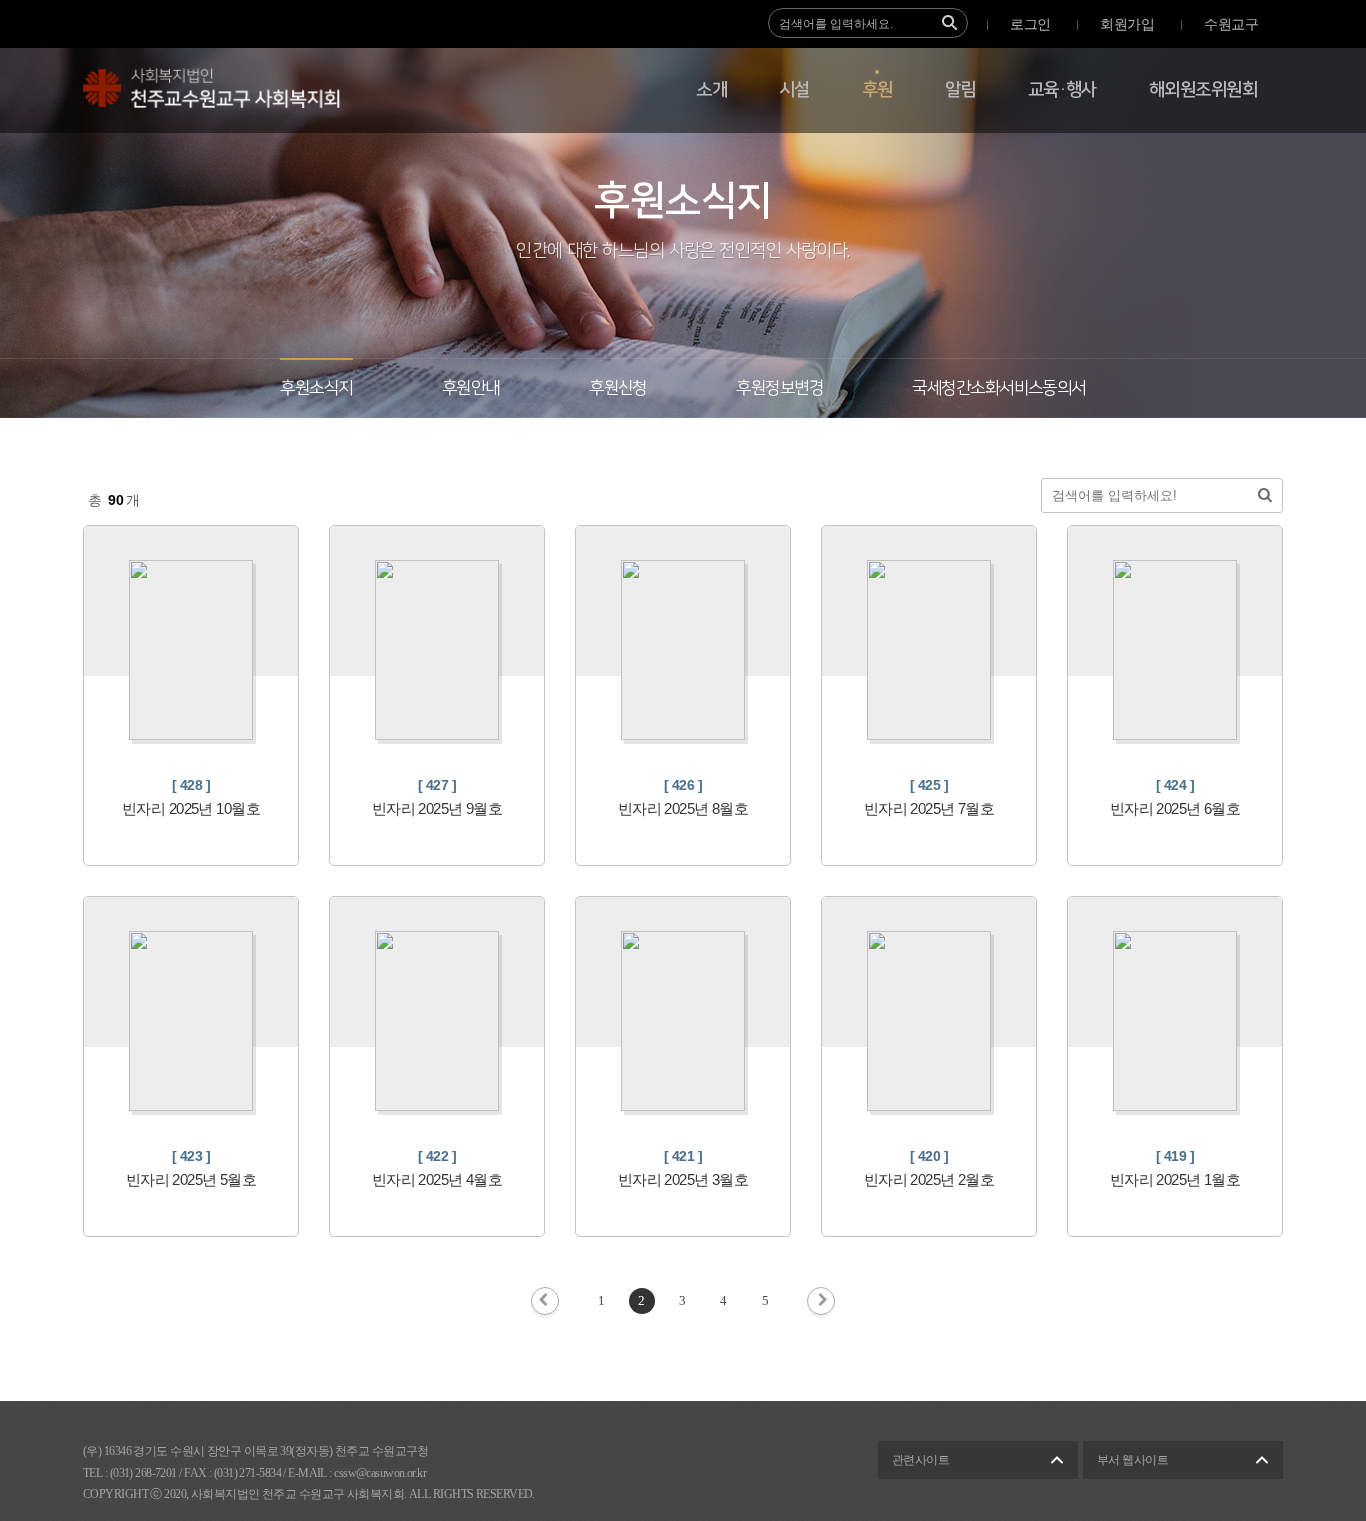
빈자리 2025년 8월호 (683, 808)
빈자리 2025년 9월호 (437, 808)
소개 (711, 90)
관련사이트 (920, 1460)
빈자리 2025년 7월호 (929, 808)
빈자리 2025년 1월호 (1175, 1179)
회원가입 (1127, 24)
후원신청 (618, 388)
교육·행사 (1062, 90)
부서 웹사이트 (1132, 1460)
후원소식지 (316, 388)
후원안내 (471, 388)
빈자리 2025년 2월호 (929, 1179)
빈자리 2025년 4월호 (437, 1179)
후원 (877, 90)
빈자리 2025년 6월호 (1175, 808)
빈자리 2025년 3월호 (683, 1179)
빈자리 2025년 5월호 (191, 1179)
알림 (960, 90)
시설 (794, 90)
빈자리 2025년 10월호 (191, 808)
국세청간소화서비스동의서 (998, 388)
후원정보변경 (779, 388)
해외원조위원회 (1203, 90)
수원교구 (1231, 24)
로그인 (1030, 24)
